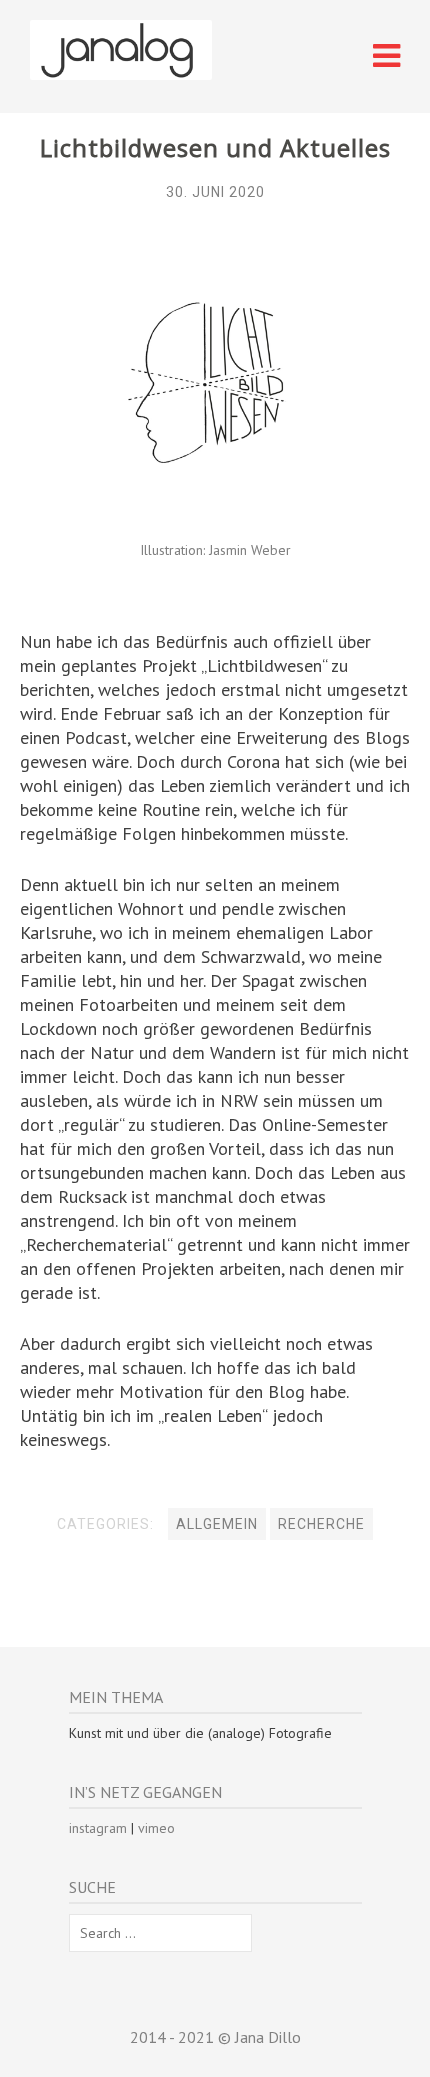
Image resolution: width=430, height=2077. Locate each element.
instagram (98, 1828)
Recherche (321, 1524)
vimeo (156, 1828)
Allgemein (217, 1524)
